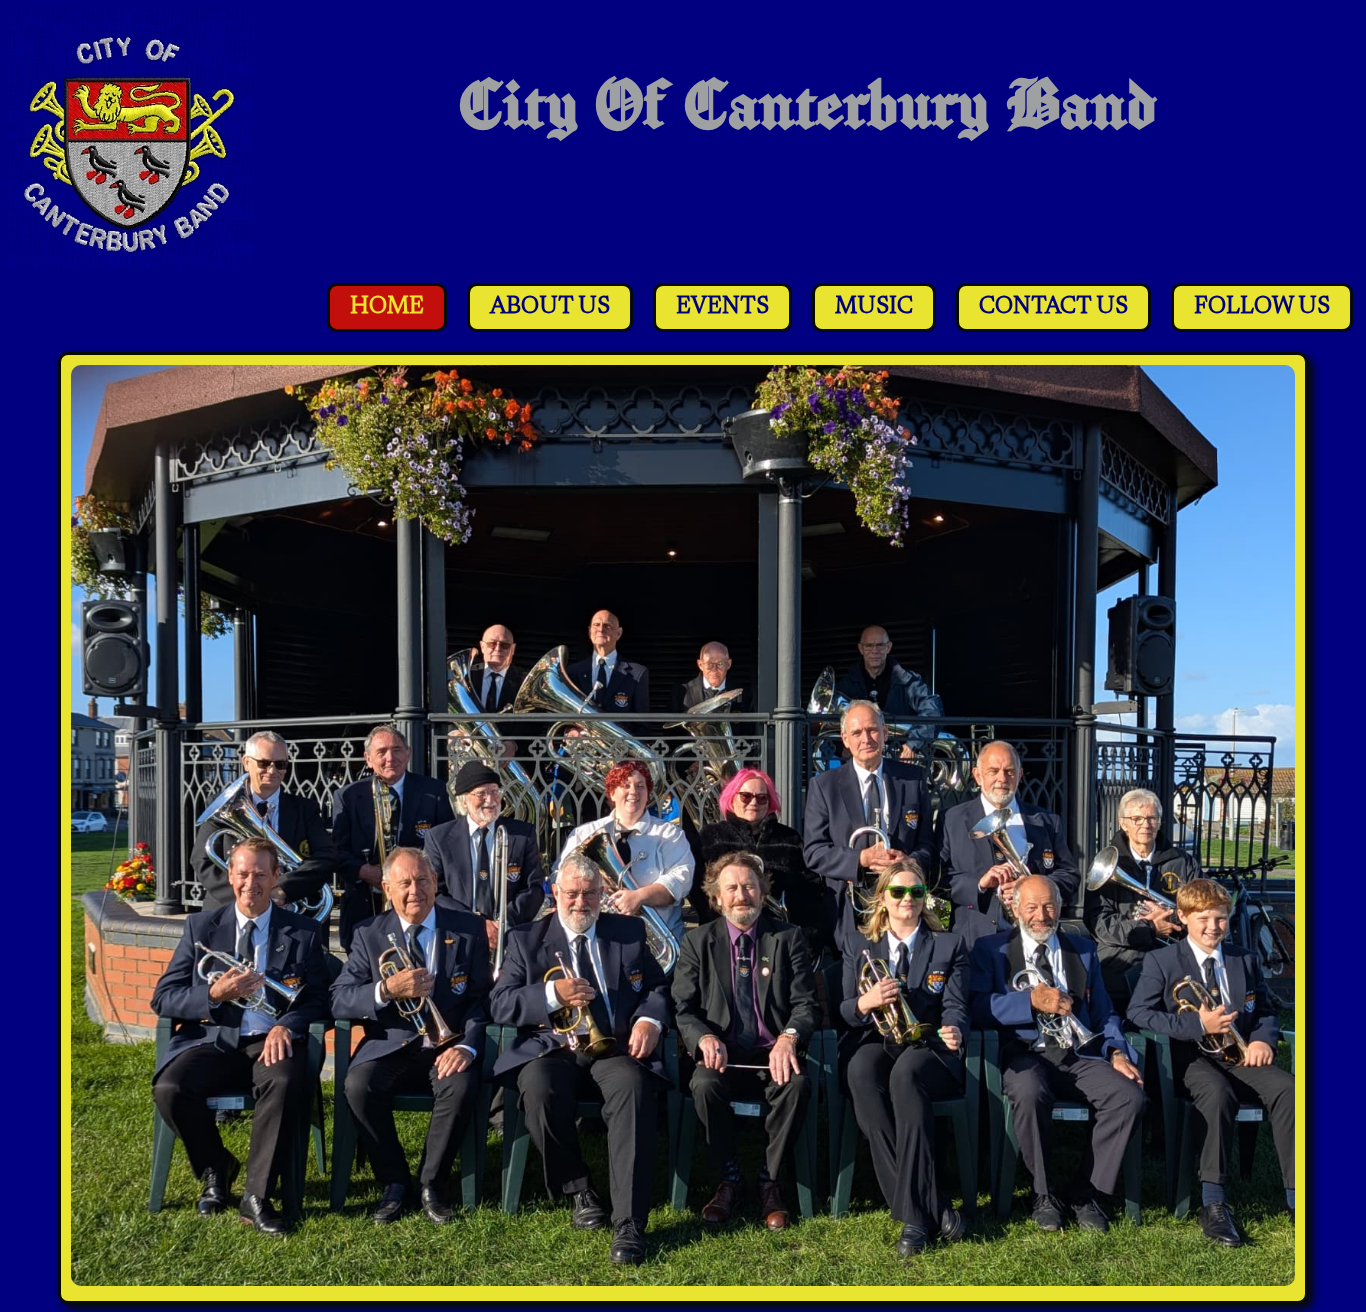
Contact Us (1053, 307)
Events (722, 307)
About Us (550, 307)
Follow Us (1262, 307)
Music (874, 307)
